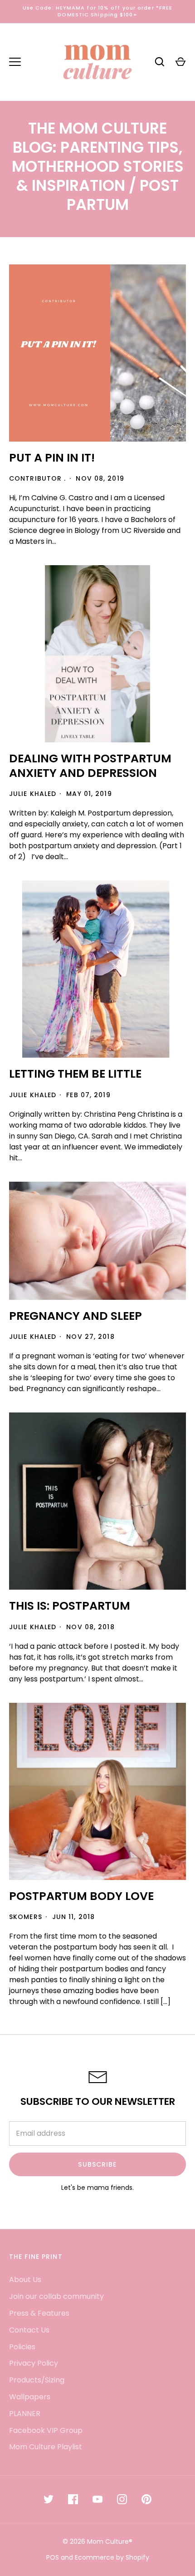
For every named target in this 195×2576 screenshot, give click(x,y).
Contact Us (29, 2330)
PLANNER (25, 2414)
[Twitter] (49, 2499)
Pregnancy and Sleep (76, 1316)
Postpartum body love (81, 1896)
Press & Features (39, 2313)
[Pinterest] (146, 2499)
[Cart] (180, 62)
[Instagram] (122, 2499)
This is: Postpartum (70, 1606)
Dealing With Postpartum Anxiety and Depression (90, 766)
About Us (25, 2280)
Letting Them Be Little (75, 1074)
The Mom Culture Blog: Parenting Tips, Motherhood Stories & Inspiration (98, 157)
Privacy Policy (34, 2363)
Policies (22, 2347)
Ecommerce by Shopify (112, 2557)
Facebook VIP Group (46, 2430)
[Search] (160, 62)
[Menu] (15, 62)
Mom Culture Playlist (46, 2447)
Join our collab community (56, 2296)
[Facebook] (73, 2499)
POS (53, 2557)
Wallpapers (30, 2397)
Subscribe (97, 2164)
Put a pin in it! (52, 458)
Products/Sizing (37, 2380)
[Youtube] (97, 2499)
